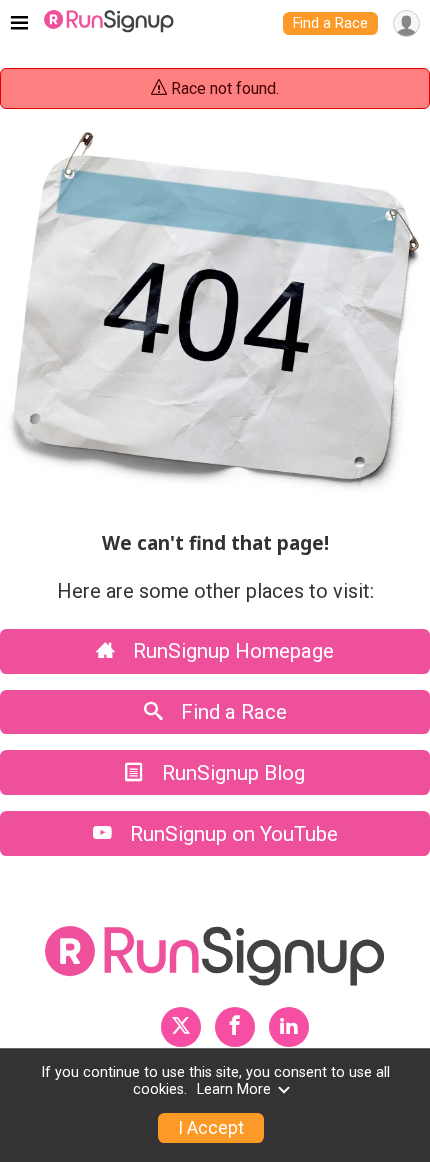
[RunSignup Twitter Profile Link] (181, 1027)
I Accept (211, 1128)
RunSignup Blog (231, 773)
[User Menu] (406, 23)
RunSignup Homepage (231, 651)
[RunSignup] (109, 24)
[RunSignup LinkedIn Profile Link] (289, 1027)
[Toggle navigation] (19, 24)
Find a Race (330, 23)
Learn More (234, 1089)
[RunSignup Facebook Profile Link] (235, 1027)
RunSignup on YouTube (231, 834)
